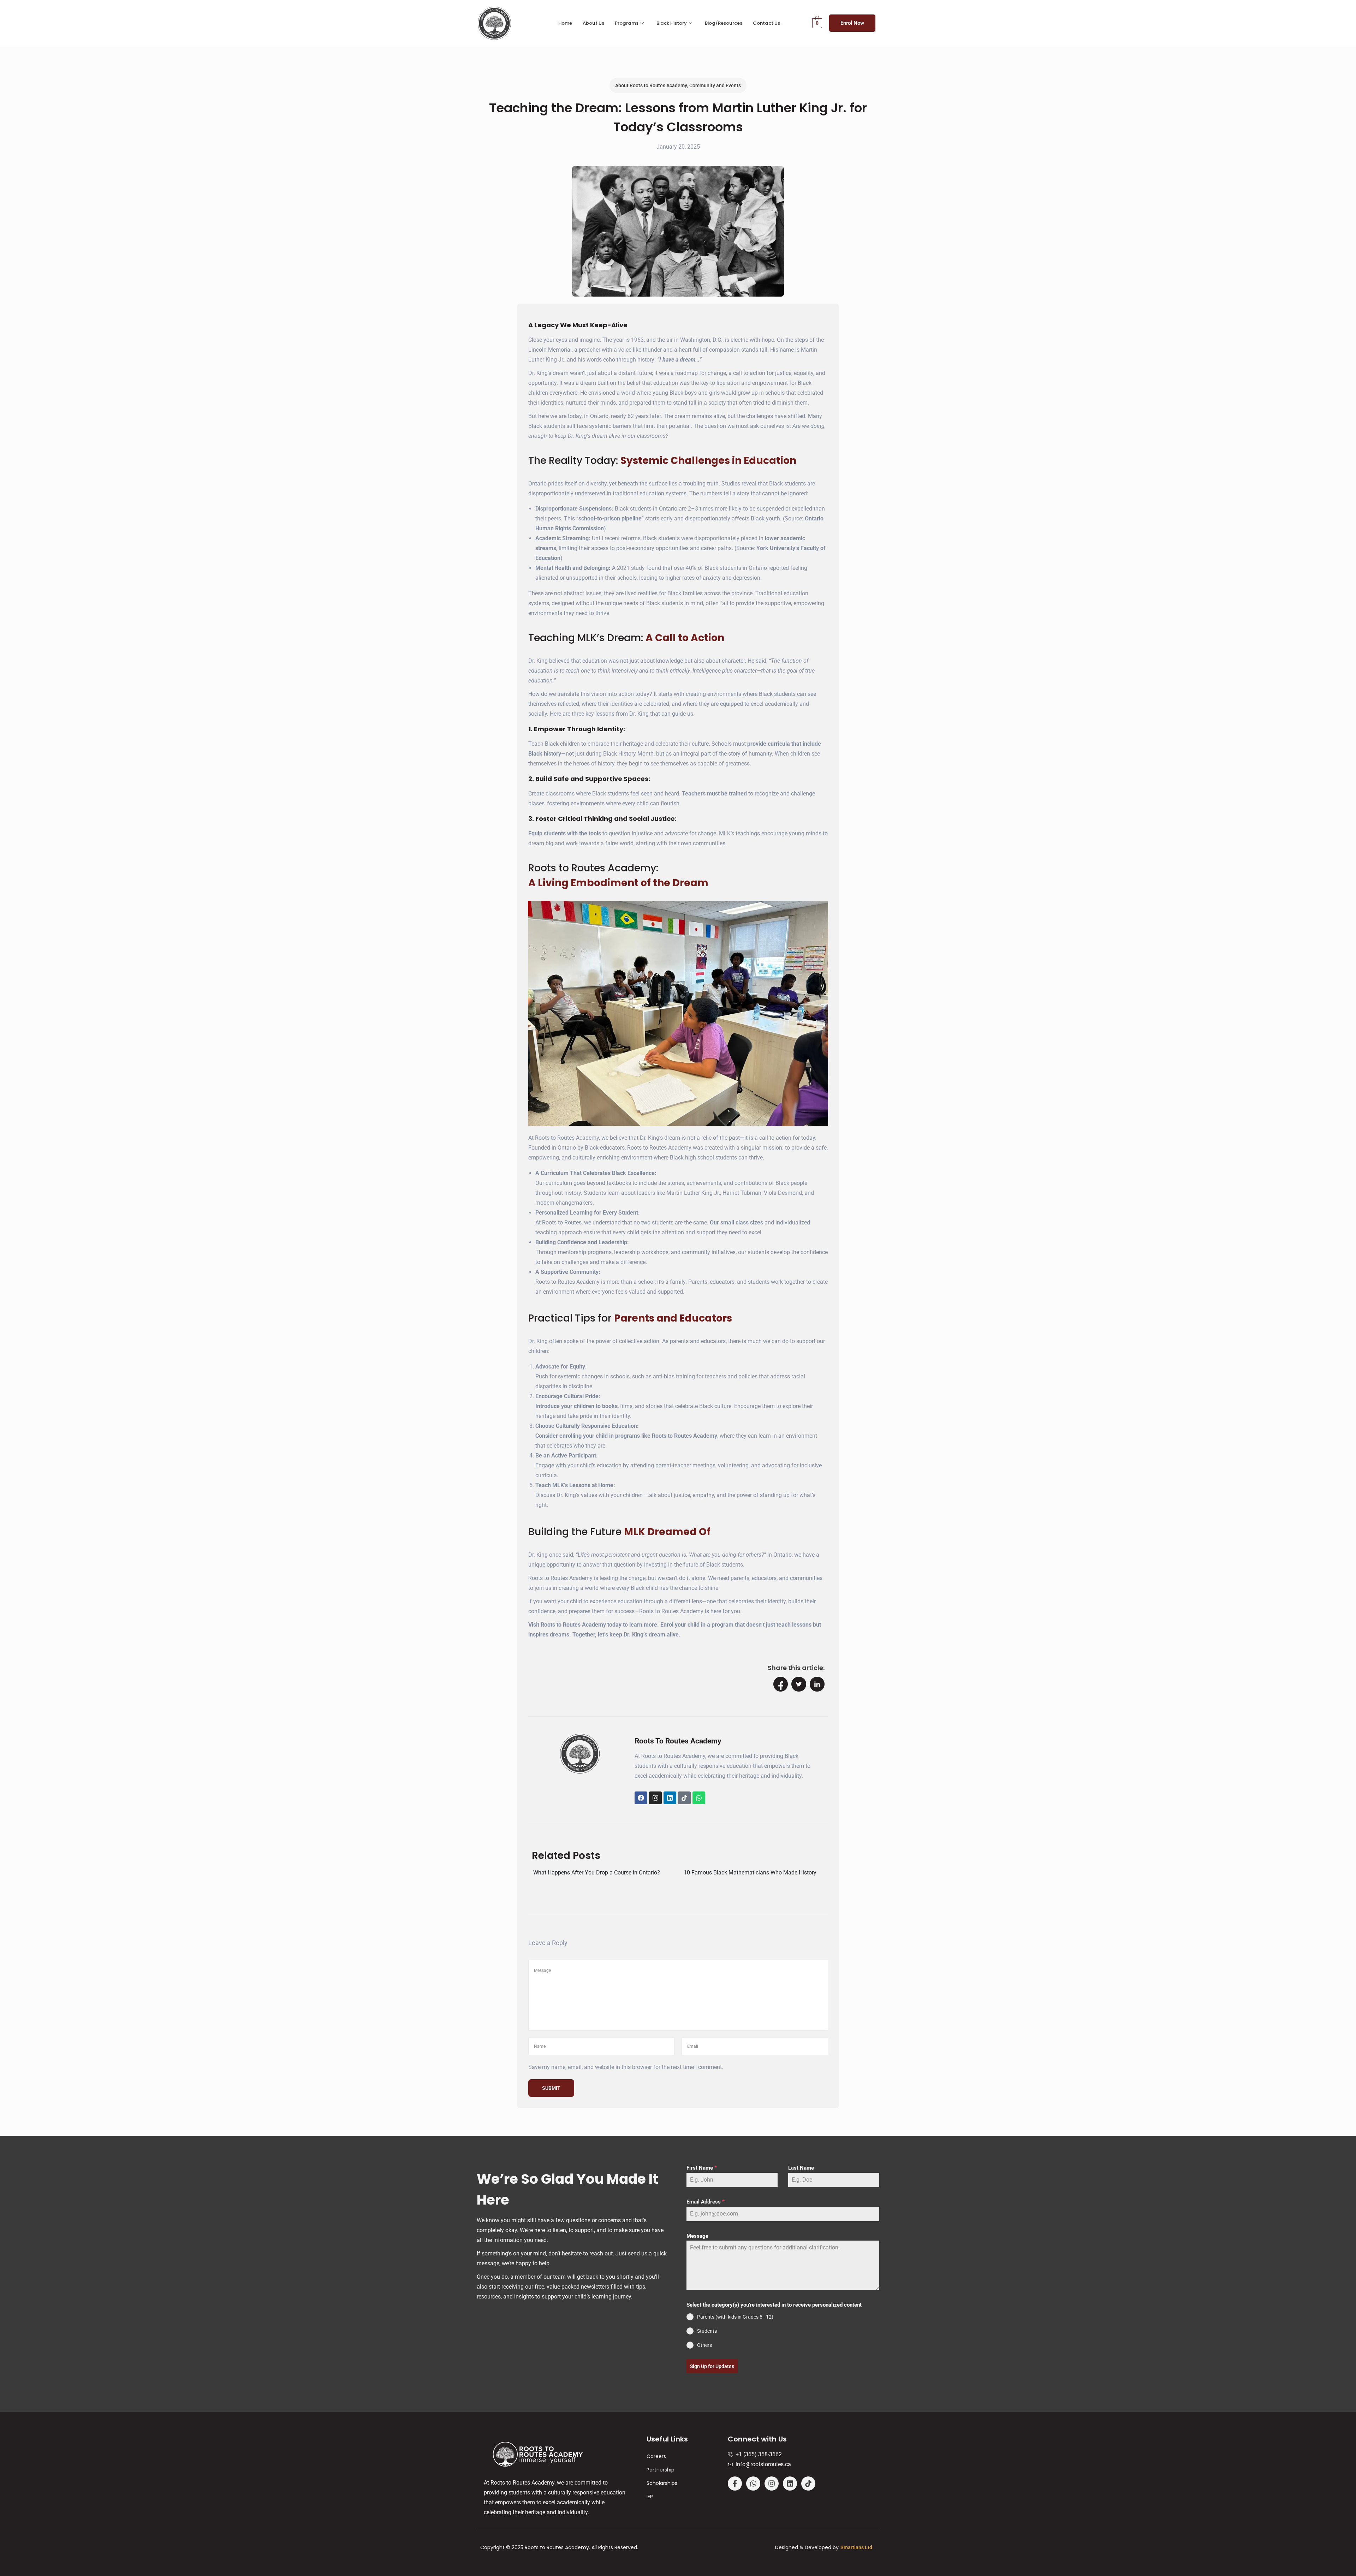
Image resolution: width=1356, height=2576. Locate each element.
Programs (627, 23)
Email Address (706, 2202)
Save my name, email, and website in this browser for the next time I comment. (626, 2067)
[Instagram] (655, 1798)
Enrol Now (852, 23)
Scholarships (662, 2483)
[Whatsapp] (699, 1798)
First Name (702, 2168)
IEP (650, 2497)
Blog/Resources (724, 23)
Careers (656, 2456)
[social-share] (781, 1684)
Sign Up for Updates (712, 2366)
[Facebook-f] (735, 2483)
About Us (593, 23)
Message (697, 2236)
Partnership (661, 2470)
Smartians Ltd (856, 2547)
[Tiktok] (684, 1798)
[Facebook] (641, 1798)
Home (565, 23)
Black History (672, 23)
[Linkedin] (670, 1798)
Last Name (801, 2168)
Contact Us (766, 23)
